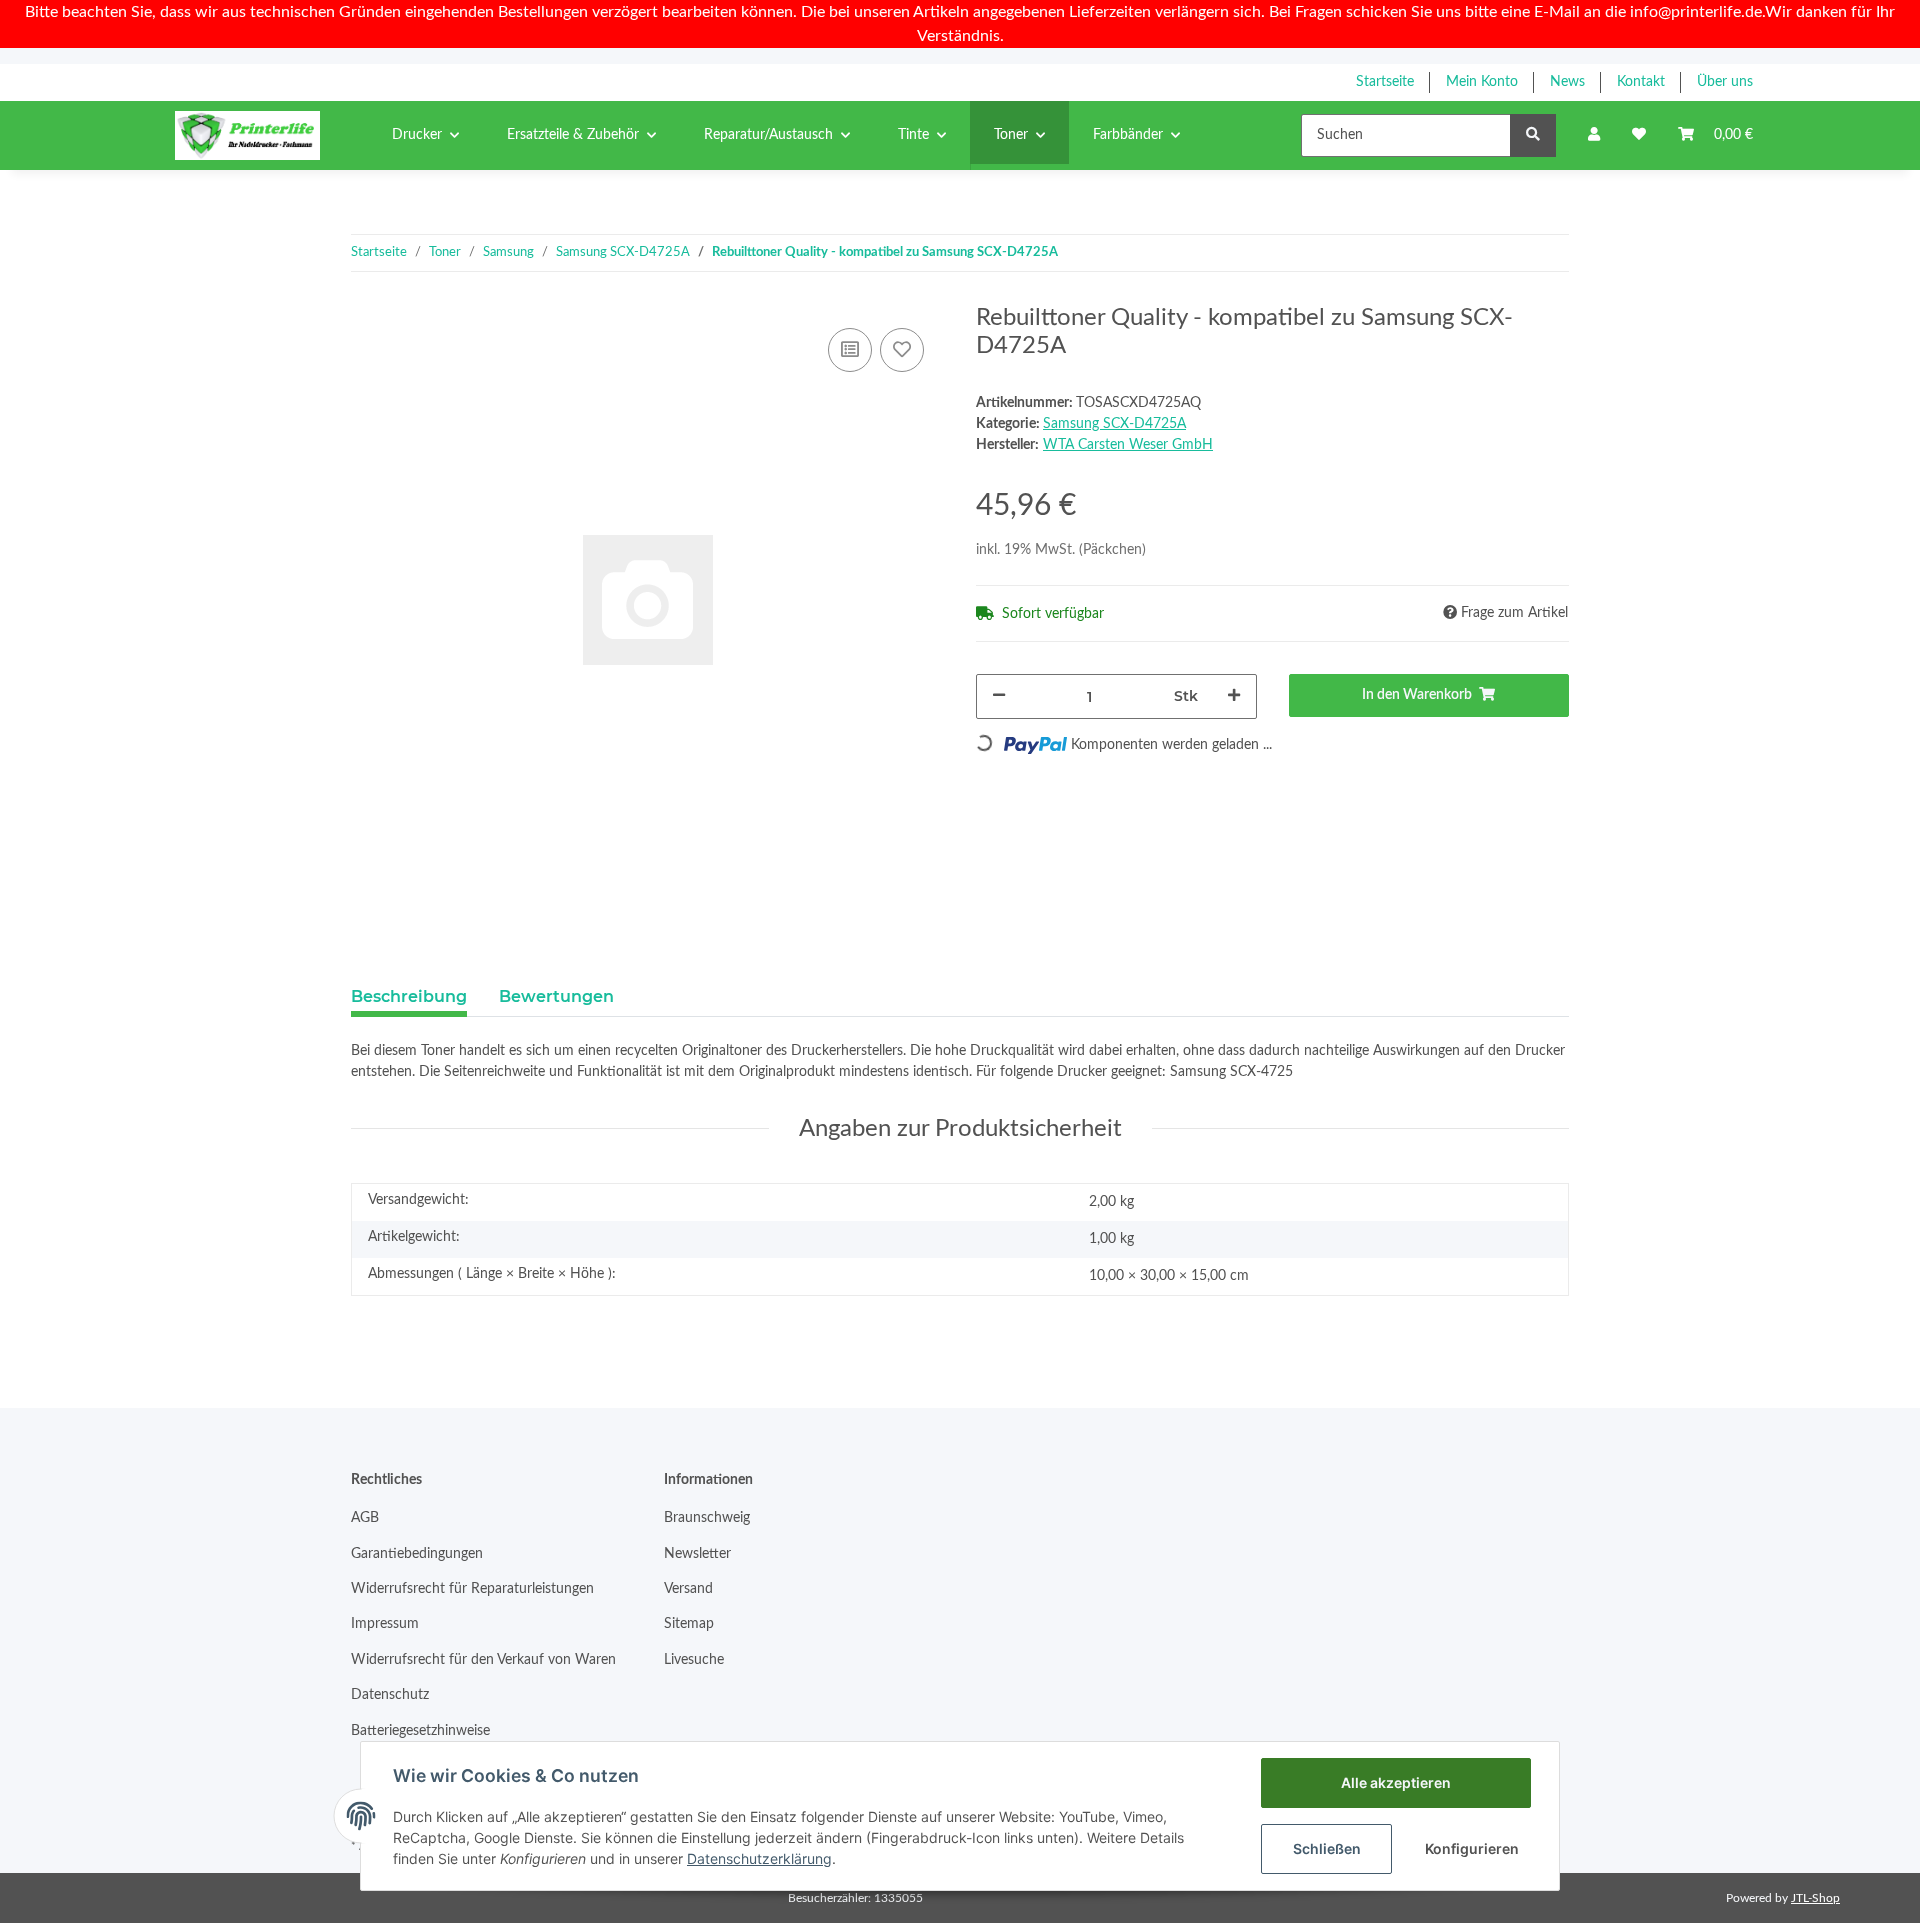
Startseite (1385, 82)
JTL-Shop (1815, 1898)
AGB (365, 1518)
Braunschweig (707, 1518)
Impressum (385, 1624)
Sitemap (689, 1624)
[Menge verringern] (999, 696)
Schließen (1327, 1848)
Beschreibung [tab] (409, 996)
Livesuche (694, 1660)
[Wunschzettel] (1639, 135)
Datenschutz (390, 1695)
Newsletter (697, 1554)
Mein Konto (1482, 82)
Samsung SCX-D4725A (1114, 424)
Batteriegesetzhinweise (420, 1731)
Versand (688, 1589)
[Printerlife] (247, 135)
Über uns (1725, 82)
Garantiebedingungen (417, 1554)
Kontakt (1641, 82)
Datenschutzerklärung (759, 1858)
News (1567, 82)
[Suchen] (1533, 135)
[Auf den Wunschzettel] (902, 350)
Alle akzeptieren (1396, 1782)
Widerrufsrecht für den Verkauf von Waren (483, 1660)
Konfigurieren (1472, 1848)
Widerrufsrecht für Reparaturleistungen (472, 1589)
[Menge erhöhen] (1234, 696)
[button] (1594, 135)
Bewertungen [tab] (556, 996)
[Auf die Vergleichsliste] (850, 350)
